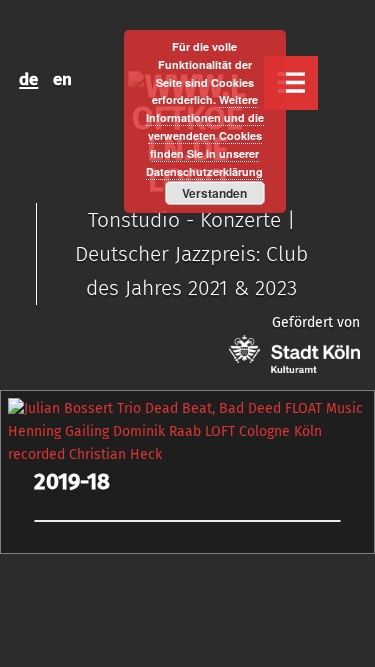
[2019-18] (187, 408)
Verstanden (214, 193)
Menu (291, 83)
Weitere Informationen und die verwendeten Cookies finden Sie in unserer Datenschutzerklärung (205, 135)
